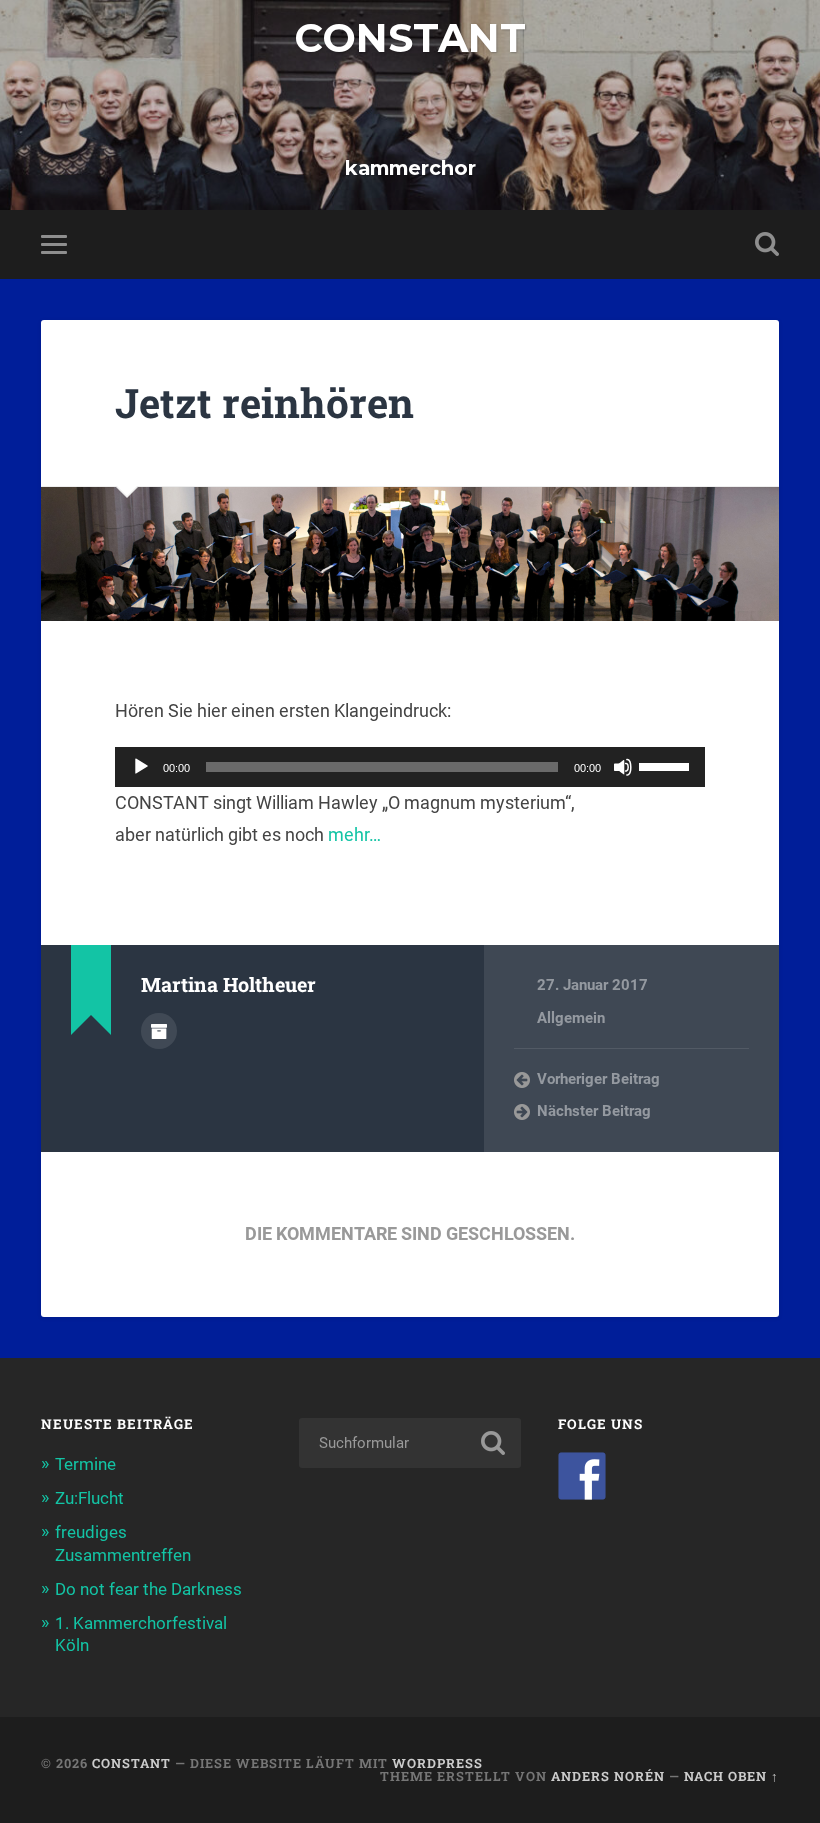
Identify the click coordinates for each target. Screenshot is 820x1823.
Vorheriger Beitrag (598, 1079)
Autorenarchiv (159, 1031)
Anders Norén (608, 1776)
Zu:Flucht (89, 1498)
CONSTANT (410, 38)
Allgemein (571, 1018)
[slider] (667, 765)
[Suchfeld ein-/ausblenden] (767, 244)
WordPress (437, 1763)
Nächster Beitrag (594, 1111)
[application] (410, 767)
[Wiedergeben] (141, 767)
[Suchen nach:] (409, 1443)
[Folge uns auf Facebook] (582, 1476)
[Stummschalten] (623, 767)
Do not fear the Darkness (148, 1589)
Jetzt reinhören (264, 402)
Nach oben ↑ (731, 1776)
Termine (85, 1464)
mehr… (354, 834)
